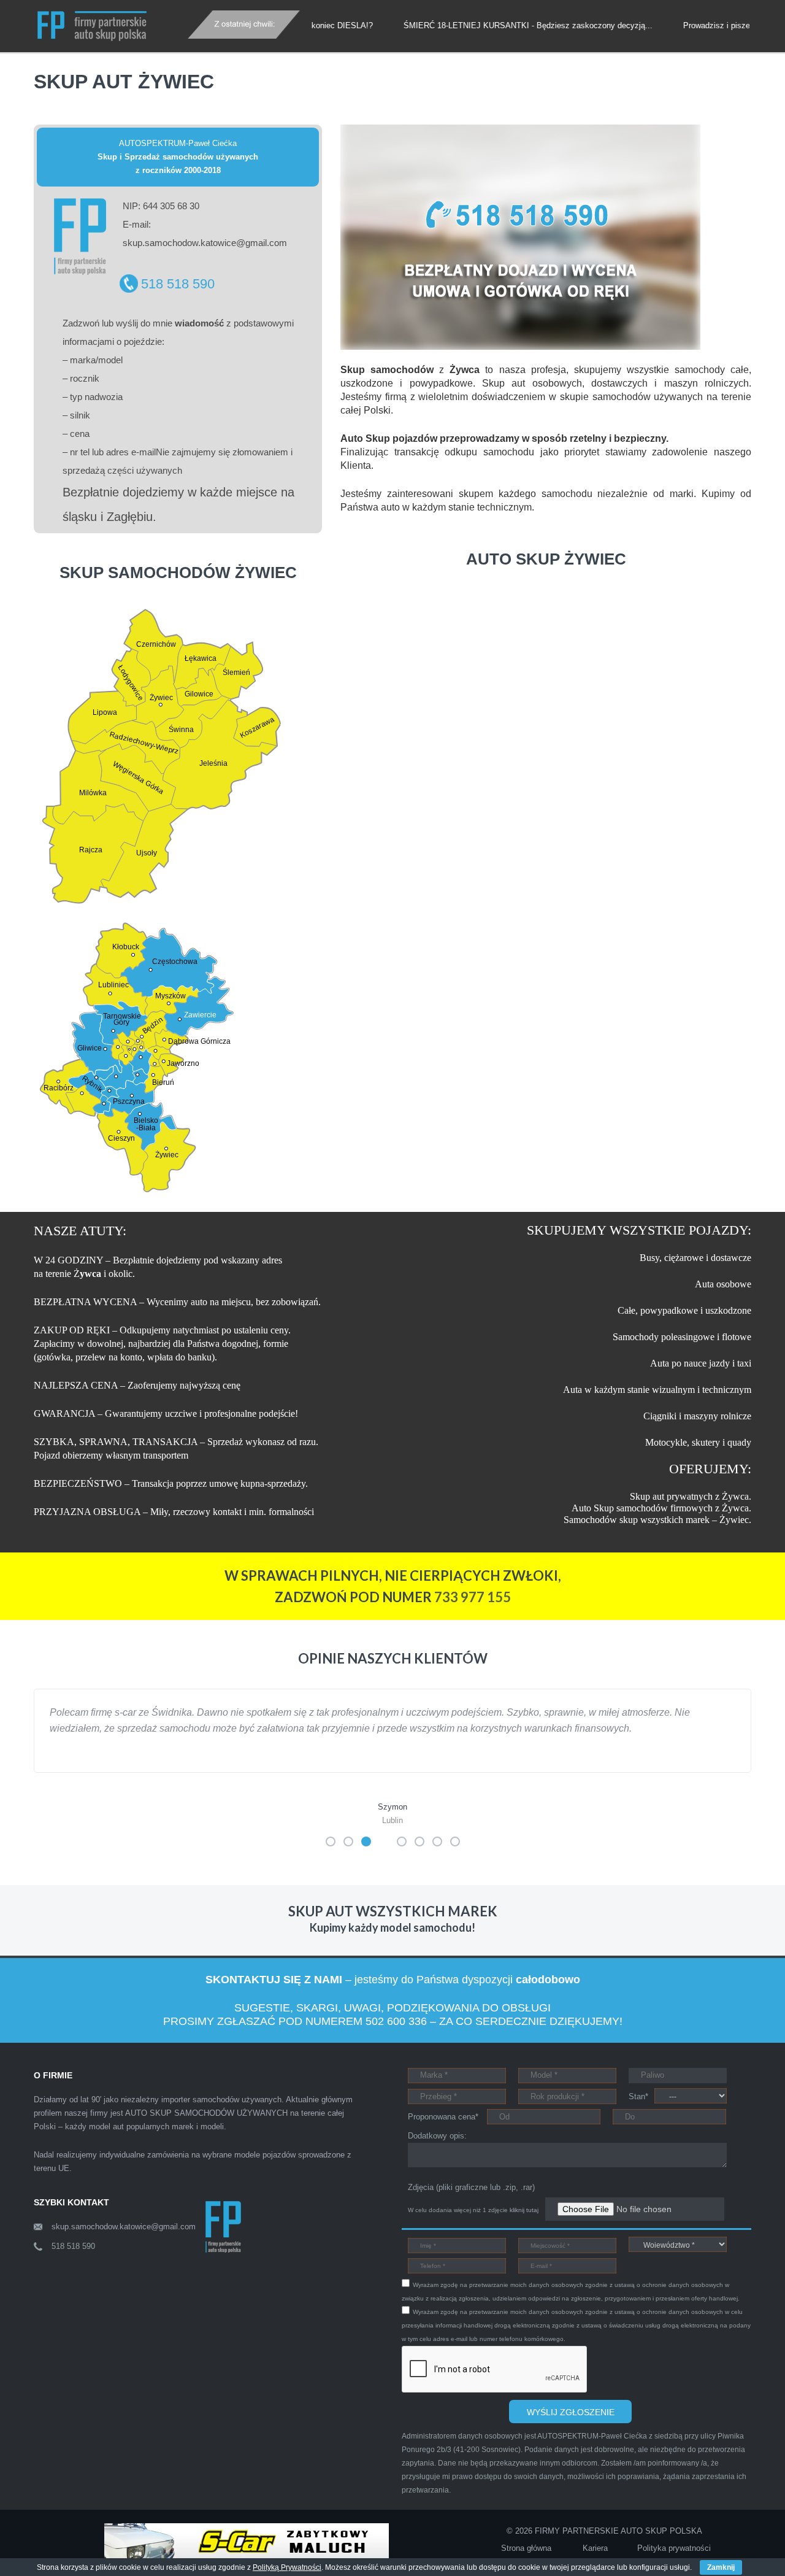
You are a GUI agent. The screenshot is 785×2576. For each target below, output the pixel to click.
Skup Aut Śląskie (162, 62)
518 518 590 (178, 284)
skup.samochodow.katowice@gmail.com (124, 2242)
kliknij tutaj (524, 2226)
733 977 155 (473, 1597)
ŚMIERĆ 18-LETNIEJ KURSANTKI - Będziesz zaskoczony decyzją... (473, 25)
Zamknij (721, 2567)
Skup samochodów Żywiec (263, 62)
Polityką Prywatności (287, 2567)
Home (107, 60)
